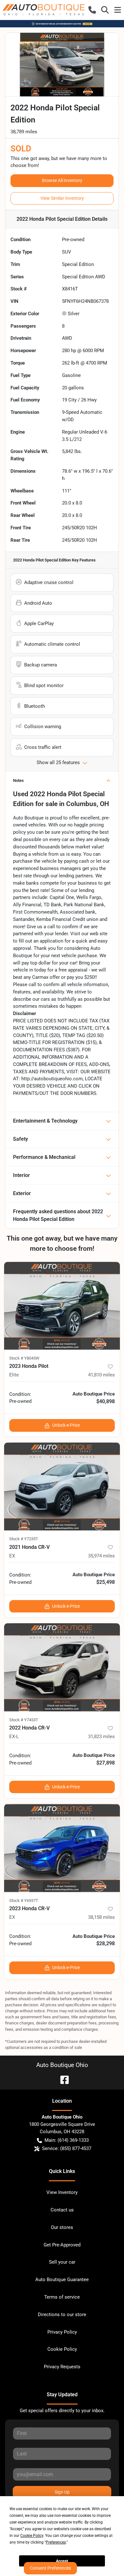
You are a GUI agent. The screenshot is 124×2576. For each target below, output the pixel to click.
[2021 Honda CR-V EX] (62, 1487)
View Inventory (62, 2192)
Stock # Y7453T (24, 1720)
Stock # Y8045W (24, 1358)
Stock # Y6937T (24, 1901)
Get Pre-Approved (62, 2245)
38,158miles (101, 1917)
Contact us (62, 2210)
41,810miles (101, 1375)
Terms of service (62, 2297)
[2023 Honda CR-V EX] (62, 1848)
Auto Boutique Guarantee (62, 2280)
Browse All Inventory (62, 180)
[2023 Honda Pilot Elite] (62, 1306)
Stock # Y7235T (24, 1539)
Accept (62, 2561)
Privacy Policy (62, 2332)
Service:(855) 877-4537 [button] (67, 2148)
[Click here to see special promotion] (62, 24)
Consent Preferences (50, 2568)
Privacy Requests (62, 2367)
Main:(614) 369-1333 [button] (67, 2140)
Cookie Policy (62, 2349)
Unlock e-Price (66, 1425)
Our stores (62, 2227)
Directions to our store (62, 2315)
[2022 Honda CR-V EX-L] (62, 1667)
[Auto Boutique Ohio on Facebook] (62, 2079)
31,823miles (101, 1737)
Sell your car (62, 2262)
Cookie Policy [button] (32, 2536)
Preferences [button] (56, 2542)
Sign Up (62, 2492)
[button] (92, 10)
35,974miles (101, 1556)
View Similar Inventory (62, 198)
